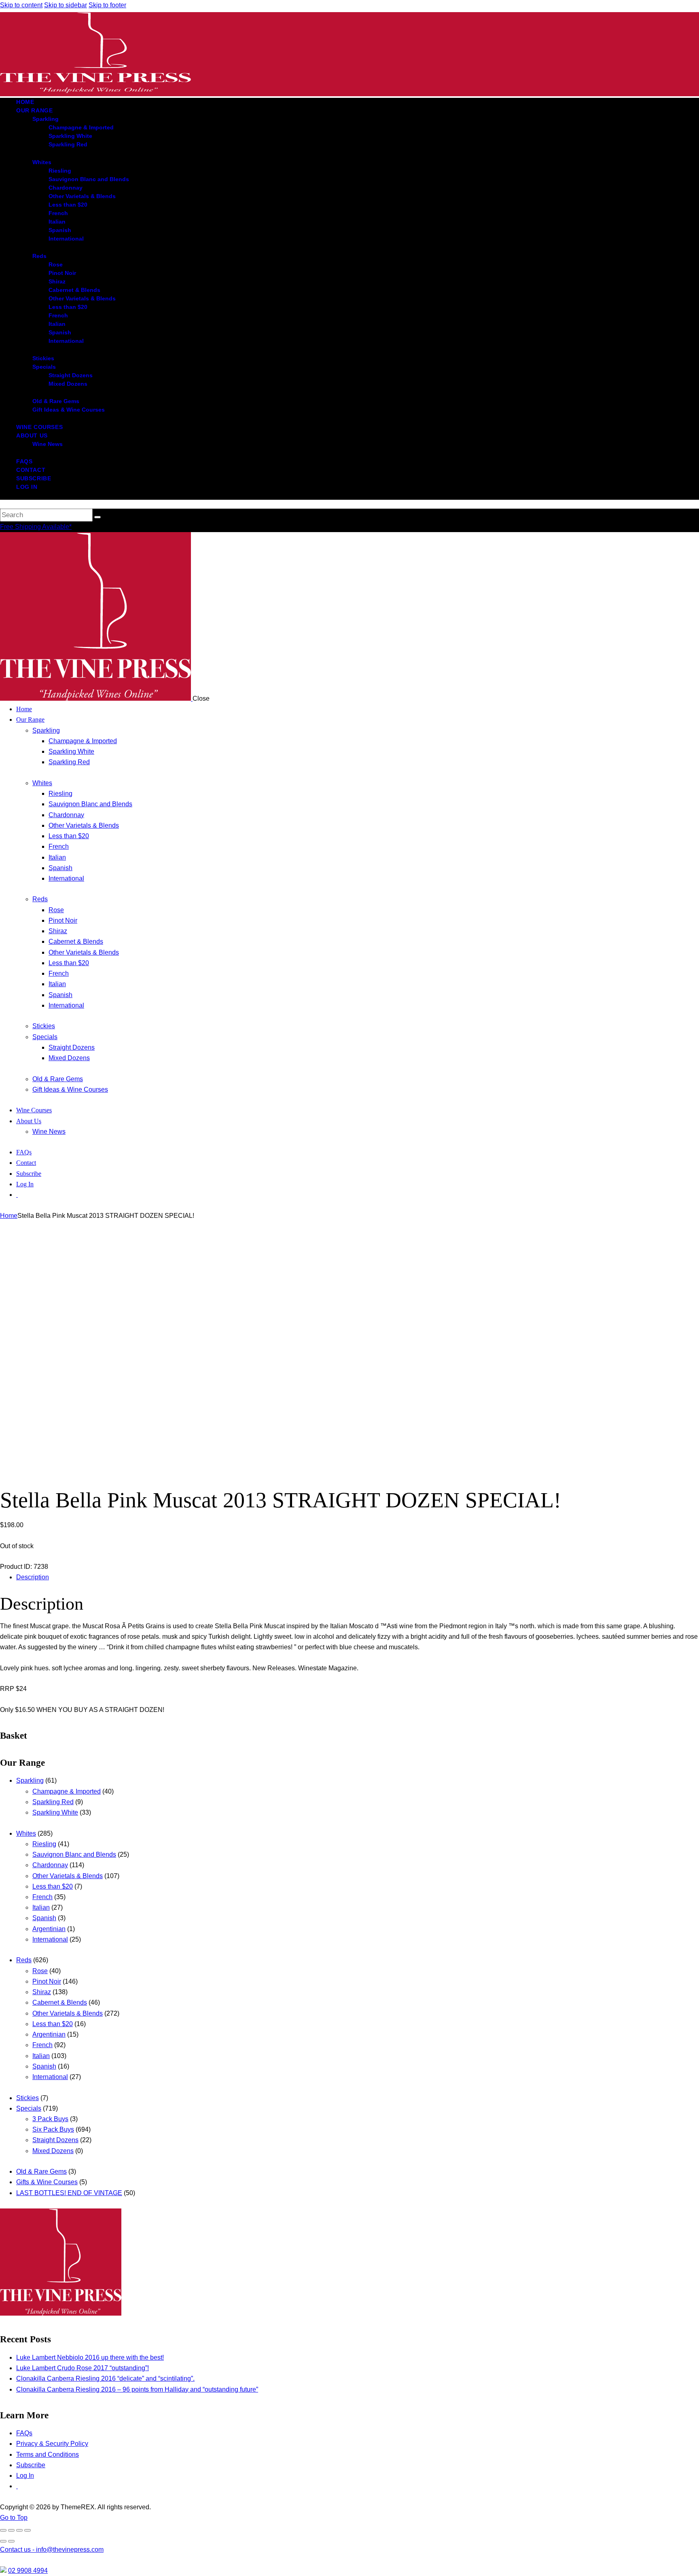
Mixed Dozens (53, 2151)
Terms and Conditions (48, 2454)
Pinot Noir (47, 1981)
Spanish (44, 1918)
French (42, 1897)
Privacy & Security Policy (52, 2444)
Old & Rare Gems (41, 2171)
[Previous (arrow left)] (3, 2541)
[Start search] (97, 517)
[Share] (19, 2530)
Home (9, 1216)
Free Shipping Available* (36, 527)
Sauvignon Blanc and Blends (74, 1854)
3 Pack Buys (50, 2119)
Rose (40, 1971)
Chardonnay (50, 1865)
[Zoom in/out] (3, 2530)
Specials (29, 2108)
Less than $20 (53, 1886)
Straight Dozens (55, 2140)
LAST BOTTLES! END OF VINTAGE (69, 2193)
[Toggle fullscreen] (11, 2530)
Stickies (28, 2098)
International (50, 1939)
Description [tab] (33, 1577)
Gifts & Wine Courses (47, 2182)
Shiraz (42, 1992)
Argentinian (49, 1929)
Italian (41, 1907)
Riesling (44, 1844)
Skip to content (21, 5)
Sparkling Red (53, 1802)
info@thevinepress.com (52, 2550)
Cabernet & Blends (60, 2002)
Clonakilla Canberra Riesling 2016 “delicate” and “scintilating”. (105, 2378)
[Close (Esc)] (28, 2530)
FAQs (24, 2433)
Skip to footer (107, 5)
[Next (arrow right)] (11, 2541)
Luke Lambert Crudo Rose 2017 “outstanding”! (83, 2368)
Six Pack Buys (53, 2129)
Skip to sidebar (66, 5)
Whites (26, 1833)
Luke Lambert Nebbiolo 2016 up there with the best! (90, 2357)
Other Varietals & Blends (68, 1876)
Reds (24, 1960)
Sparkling (30, 1780)
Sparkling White (55, 1812)
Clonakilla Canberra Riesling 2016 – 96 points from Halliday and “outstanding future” (137, 2389)
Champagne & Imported (67, 1791)
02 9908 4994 (28, 2571)
